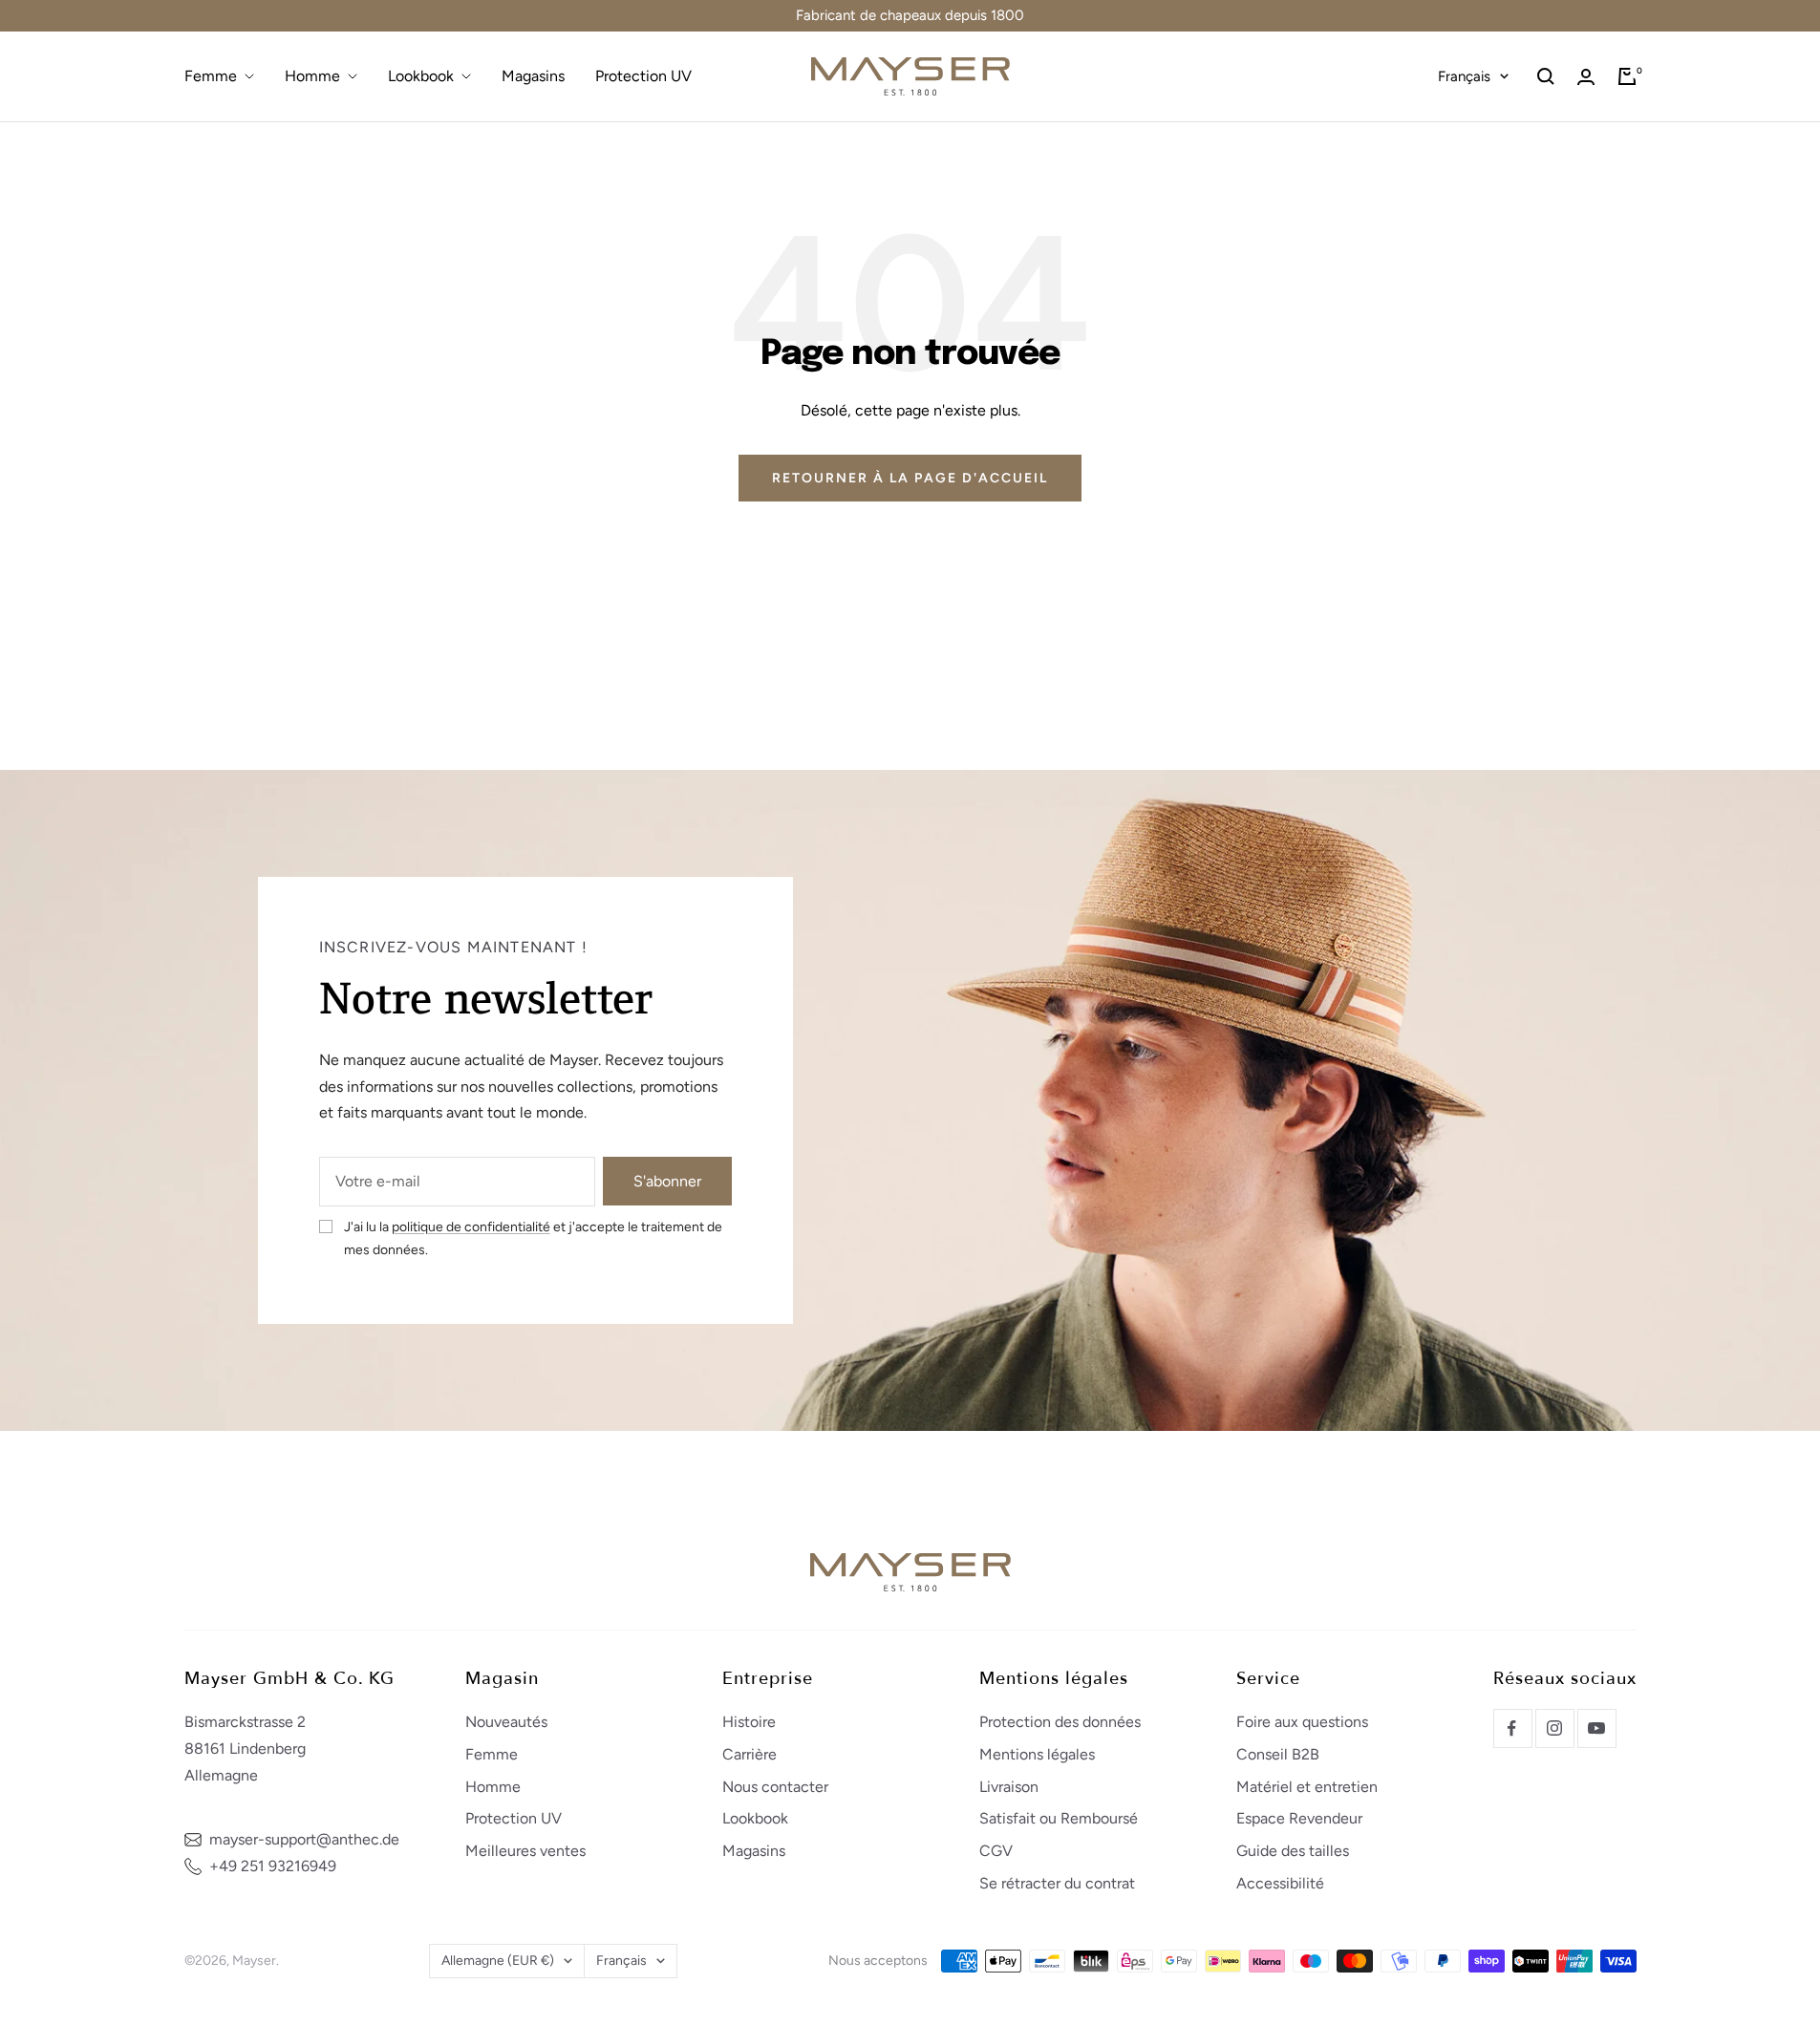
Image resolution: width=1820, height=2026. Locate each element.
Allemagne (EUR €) (498, 1961)
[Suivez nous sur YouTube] (1596, 1728)
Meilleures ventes (525, 1851)
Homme (312, 76)
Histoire (749, 1722)
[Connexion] (1586, 77)
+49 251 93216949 (273, 1866)
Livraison (1009, 1787)
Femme (211, 76)
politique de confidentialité (471, 1227)
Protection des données (1060, 1722)
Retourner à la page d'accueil (910, 478)
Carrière (749, 1754)
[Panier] (1627, 76)
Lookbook (421, 76)
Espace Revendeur (1299, 1818)
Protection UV (643, 76)
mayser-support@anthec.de (304, 1839)
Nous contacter (775, 1787)
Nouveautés (506, 1722)
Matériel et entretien (1307, 1787)
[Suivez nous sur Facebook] (1512, 1728)
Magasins (533, 76)
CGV (996, 1851)
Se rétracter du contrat (1057, 1883)
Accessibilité (1280, 1883)
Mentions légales (1037, 1754)
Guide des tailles (1293, 1851)
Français (1464, 76)
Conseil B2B (1278, 1754)
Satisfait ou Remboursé (1059, 1818)
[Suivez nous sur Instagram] (1554, 1728)
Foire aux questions (1302, 1722)
